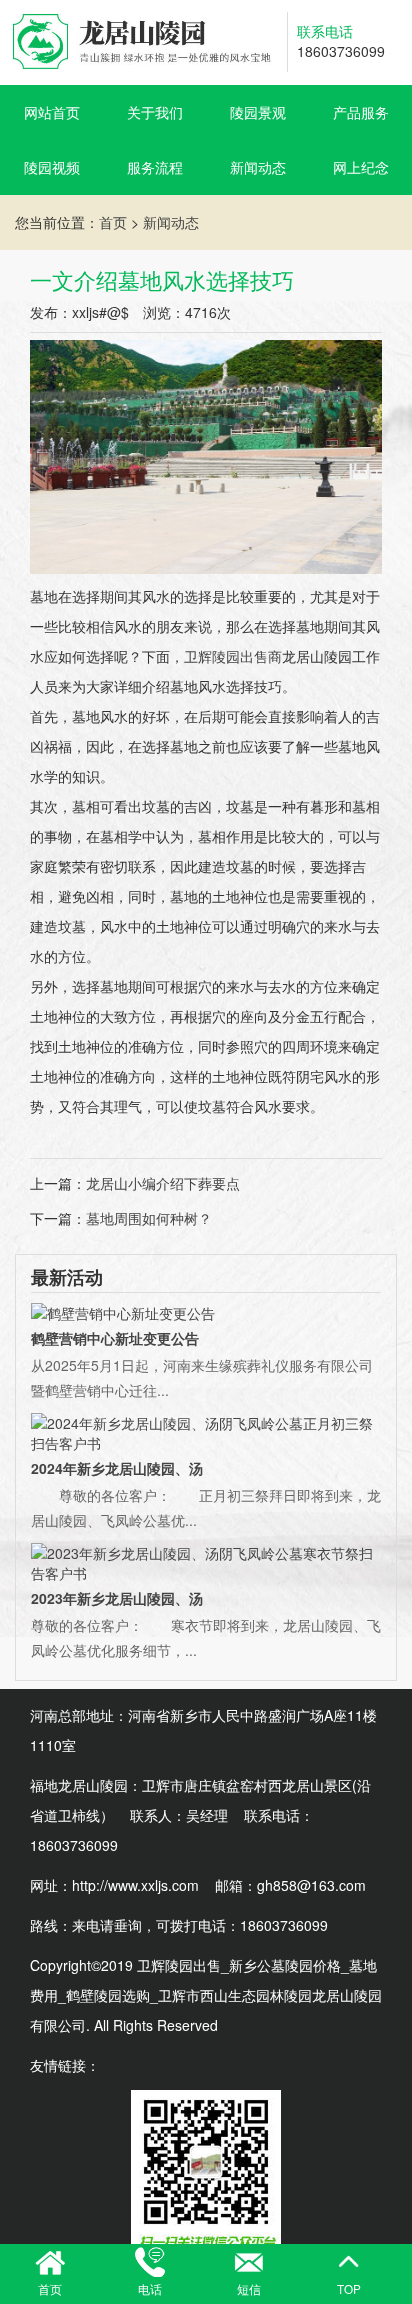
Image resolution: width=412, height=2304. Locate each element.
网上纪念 (361, 167)
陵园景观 (258, 112)
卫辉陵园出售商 (233, 656)
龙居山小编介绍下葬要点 (163, 1183)
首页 (113, 222)
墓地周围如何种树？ (149, 1218)
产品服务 (361, 112)
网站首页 (52, 112)
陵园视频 (52, 167)
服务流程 (155, 167)
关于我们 (155, 112)
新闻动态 (258, 167)
